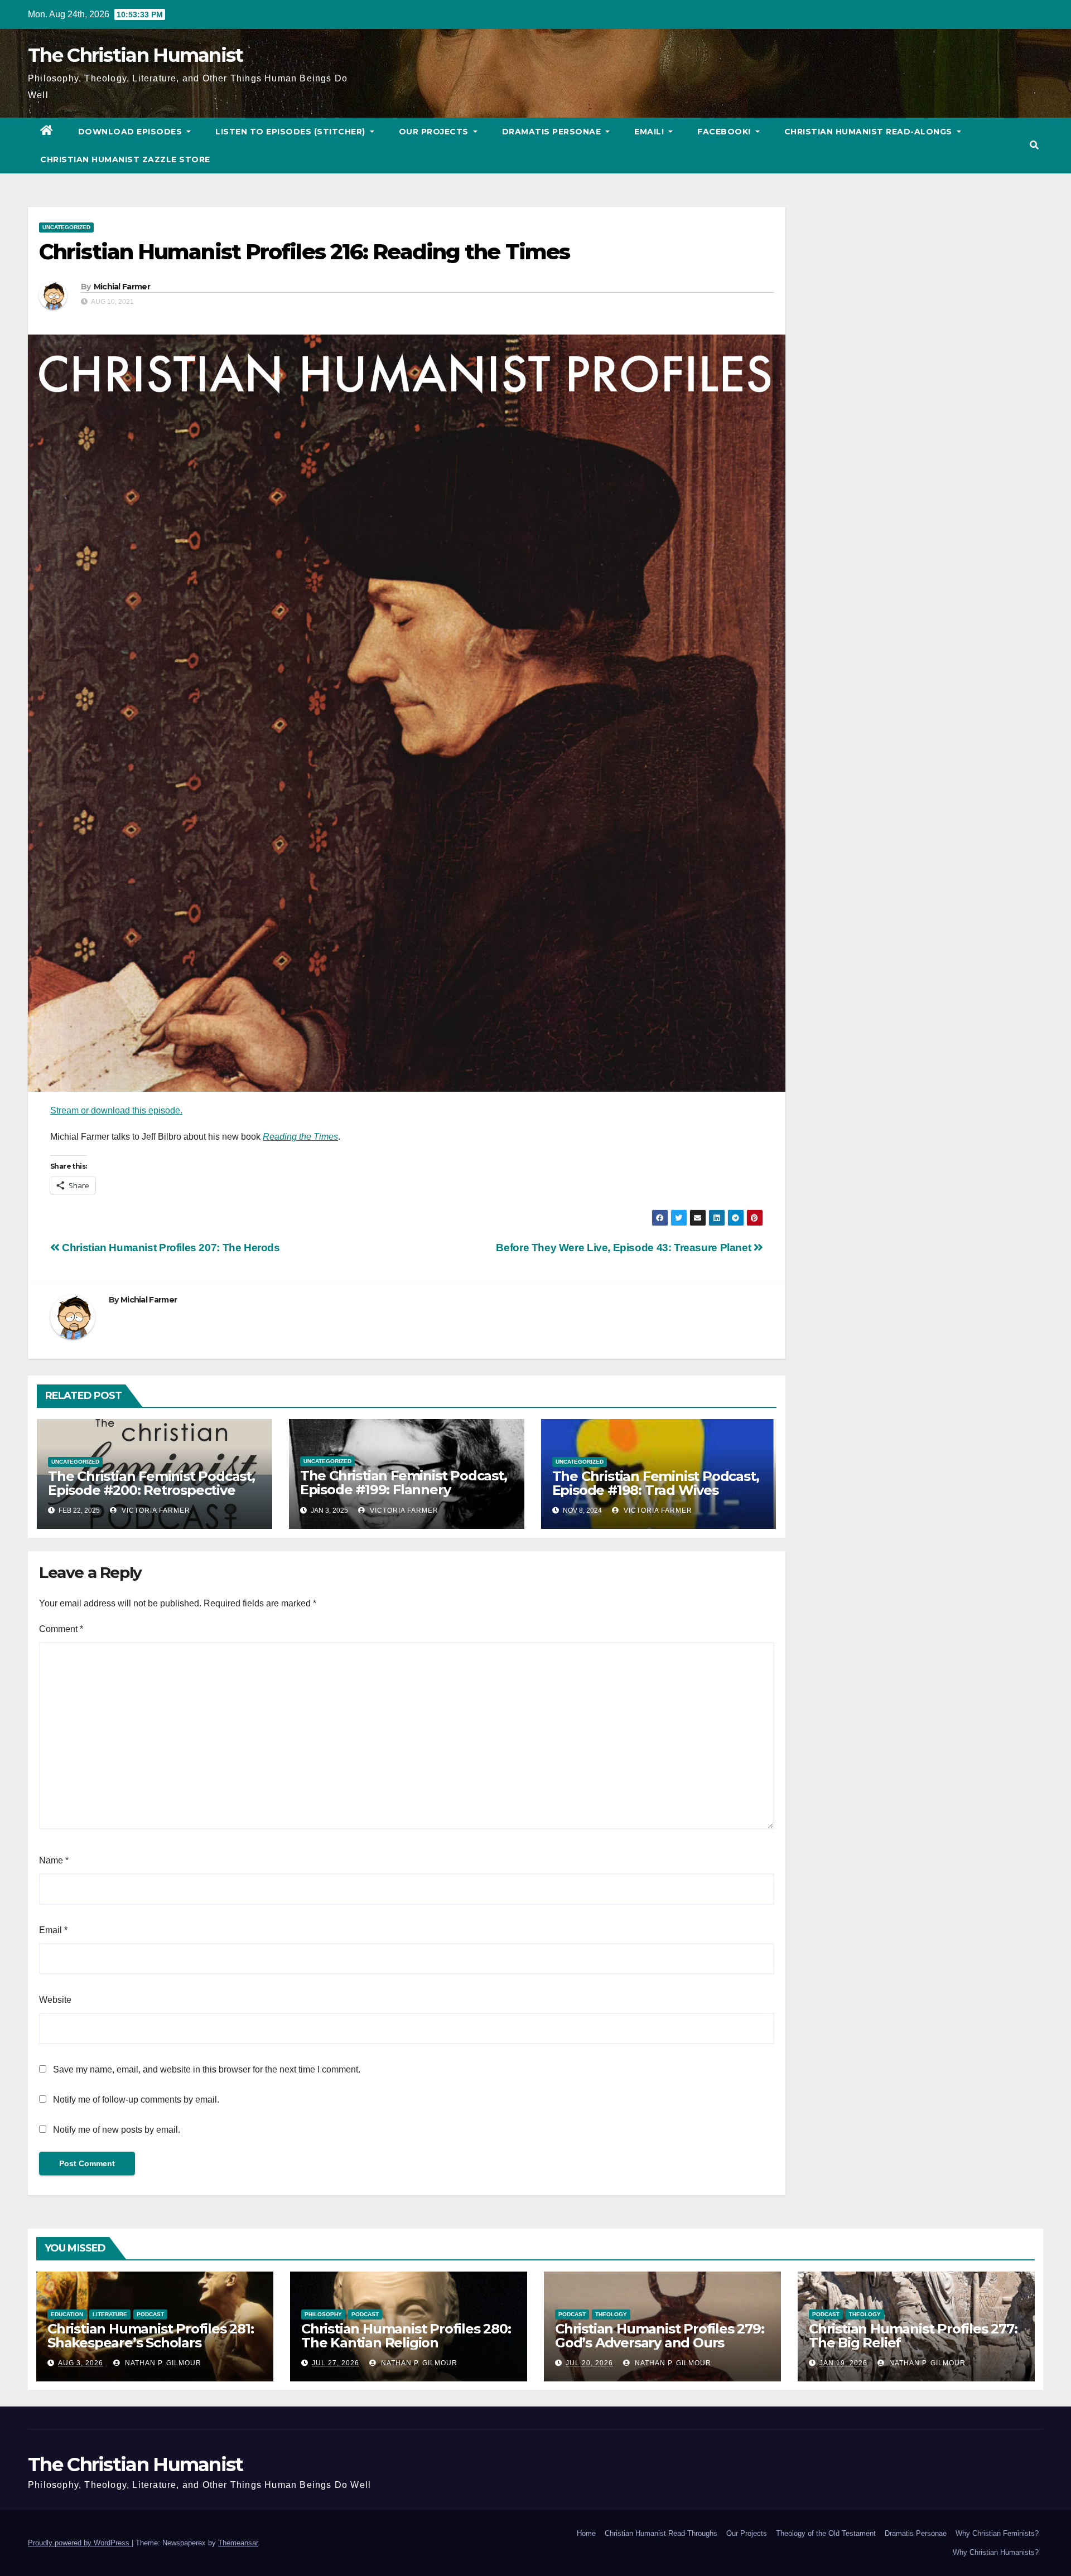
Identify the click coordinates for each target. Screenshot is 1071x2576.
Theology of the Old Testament (826, 2533)
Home (586, 2533)
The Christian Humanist (136, 55)
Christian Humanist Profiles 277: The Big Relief (913, 2336)
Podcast (150, 2314)
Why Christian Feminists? (997, 2533)
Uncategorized (66, 227)
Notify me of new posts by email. (117, 2130)
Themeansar (238, 2543)
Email (53, 1930)
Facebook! (725, 132)
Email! (650, 132)
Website (55, 2000)
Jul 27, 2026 (336, 2363)
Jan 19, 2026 (843, 2363)
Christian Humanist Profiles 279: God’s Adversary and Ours (660, 2336)
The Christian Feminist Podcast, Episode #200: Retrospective (151, 1483)
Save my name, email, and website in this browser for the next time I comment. (207, 2069)
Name (54, 1860)
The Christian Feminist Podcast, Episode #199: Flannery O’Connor (404, 1490)
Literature (110, 2314)
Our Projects (435, 132)
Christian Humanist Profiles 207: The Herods (170, 1248)
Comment (61, 1629)
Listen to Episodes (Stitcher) (291, 132)
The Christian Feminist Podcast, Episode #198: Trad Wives (656, 1483)
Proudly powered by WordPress (80, 2543)
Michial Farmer (122, 287)
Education (67, 2314)
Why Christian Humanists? (996, 2552)
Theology (611, 2314)
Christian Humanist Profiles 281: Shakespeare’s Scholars (151, 2336)
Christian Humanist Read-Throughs (661, 2533)
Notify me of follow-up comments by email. (136, 2100)
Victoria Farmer (155, 1510)
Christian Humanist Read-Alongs (870, 132)
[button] (1034, 145)
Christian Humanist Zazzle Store (125, 159)
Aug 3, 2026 (81, 2363)
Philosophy (323, 2314)
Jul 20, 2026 (589, 2363)
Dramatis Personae (553, 132)
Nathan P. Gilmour (162, 2363)
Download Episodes (131, 132)
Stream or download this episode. (116, 1110)
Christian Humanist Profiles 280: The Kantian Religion (406, 2336)
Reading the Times (300, 1137)
